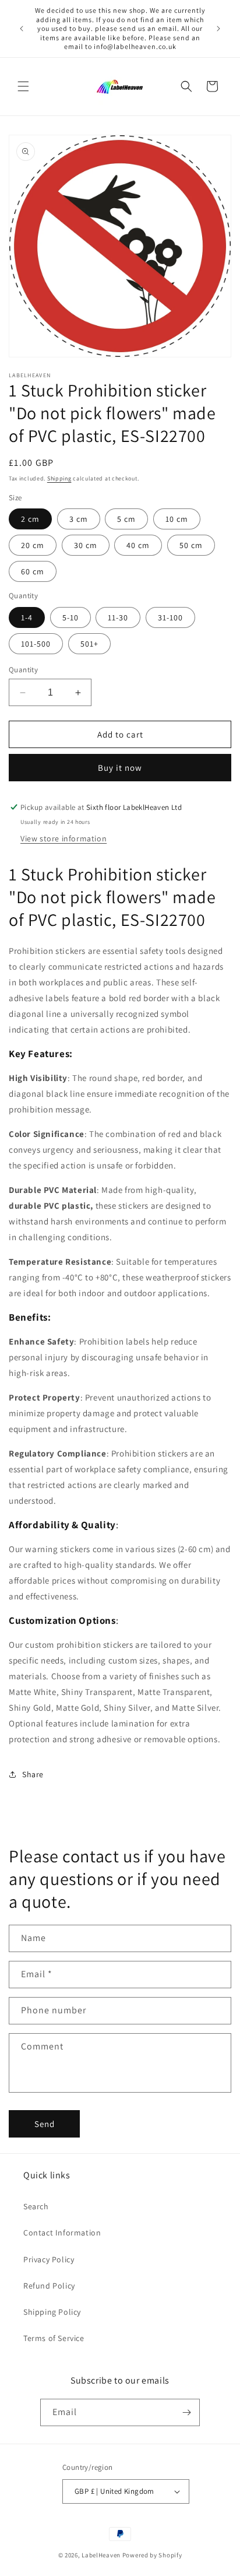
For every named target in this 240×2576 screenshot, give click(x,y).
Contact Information (62, 2233)
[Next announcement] (218, 29)
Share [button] (33, 1774)
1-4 (27, 617)
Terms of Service (54, 2338)
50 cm (191, 545)
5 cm (126, 519)
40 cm (138, 545)
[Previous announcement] (22, 29)
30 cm (86, 545)
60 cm (33, 571)
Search (36, 2206)
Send (45, 2124)
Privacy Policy (49, 2259)
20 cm (33, 545)
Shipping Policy (52, 2312)
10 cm (177, 519)
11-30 (118, 617)
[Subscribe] (186, 2412)
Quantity (23, 670)
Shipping (59, 478)
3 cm (79, 519)
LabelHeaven (101, 2555)
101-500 (36, 644)
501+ (89, 644)
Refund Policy (49, 2286)
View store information (63, 838)
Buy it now (120, 768)
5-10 (70, 617)
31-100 (170, 617)
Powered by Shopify (152, 2555)
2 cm (30, 519)
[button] (23, 86)
